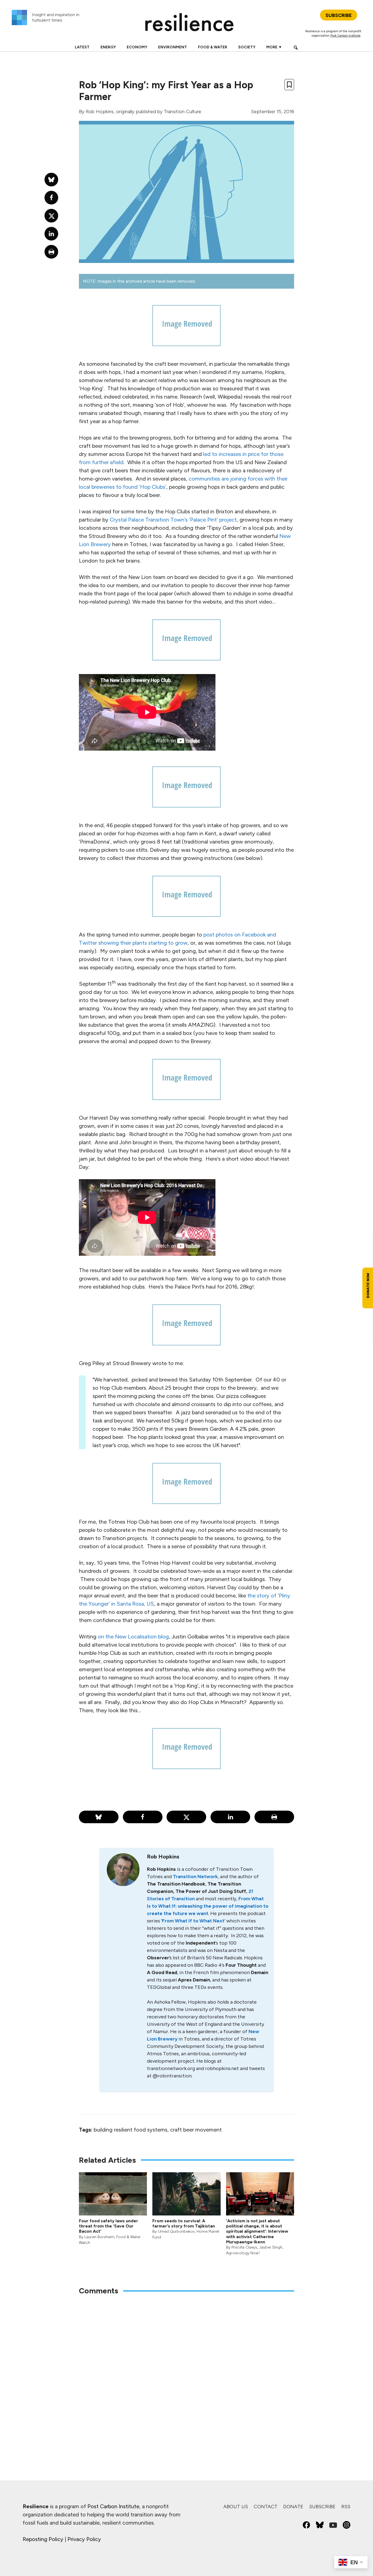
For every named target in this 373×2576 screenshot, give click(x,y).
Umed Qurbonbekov (176, 2231)
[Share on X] (186, 1817)
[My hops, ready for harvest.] (187, 1079)
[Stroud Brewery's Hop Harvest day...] (187, 1483)
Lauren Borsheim (99, 2237)
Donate (293, 2507)
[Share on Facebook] (143, 1817)
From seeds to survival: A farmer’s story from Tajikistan (184, 2223)
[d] (187, 896)
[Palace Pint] (187, 1325)
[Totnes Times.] (187, 787)
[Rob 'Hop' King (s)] (187, 326)
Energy (108, 47)
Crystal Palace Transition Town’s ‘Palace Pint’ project (173, 520)
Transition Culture (183, 112)
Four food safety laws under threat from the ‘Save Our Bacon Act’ (109, 2226)
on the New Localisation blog (133, 1637)
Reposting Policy (43, 2539)
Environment (173, 47)
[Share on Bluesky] (99, 1817)
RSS (346, 2507)
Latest (82, 47)
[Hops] (187, 1749)
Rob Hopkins (100, 112)
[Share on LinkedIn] (230, 1817)
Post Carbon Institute (345, 36)
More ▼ (274, 47)
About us (236, 2507)
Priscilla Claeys (244, 2247)
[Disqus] (187, 2372)
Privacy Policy (84, 2539)
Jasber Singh (271, 2247)
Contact (266, 2507)
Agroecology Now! (243, 2253)
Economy (137, 47)
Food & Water (213, 47)
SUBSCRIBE (339, 15)
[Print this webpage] (274, 1817)
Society (247, 47)
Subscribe (322, 2507)
